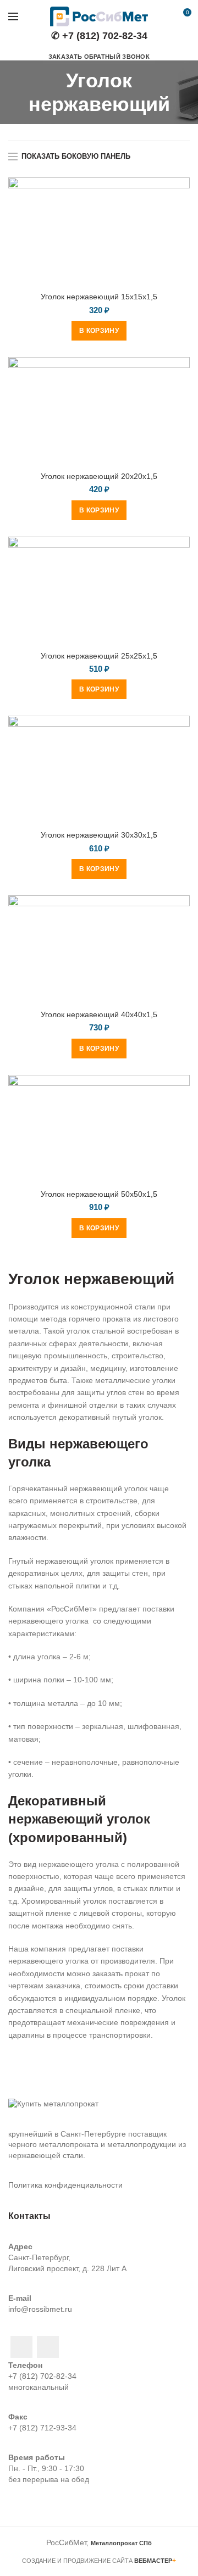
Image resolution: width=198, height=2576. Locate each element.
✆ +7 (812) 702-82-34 (99, 36)
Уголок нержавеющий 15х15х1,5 (99, 297)
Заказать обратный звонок (99, 57)
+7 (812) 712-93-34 (42, 2428)
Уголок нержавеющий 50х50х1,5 (99, 1194)
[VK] (48, 2347)
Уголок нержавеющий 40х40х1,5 (99, 1014)
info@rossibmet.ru (40, 2309)
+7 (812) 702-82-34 (42, 2376)
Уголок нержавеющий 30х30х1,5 (99, 835)
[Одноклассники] (21, 2347)
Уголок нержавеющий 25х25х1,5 (99, 656)
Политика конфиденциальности (65, 2185)
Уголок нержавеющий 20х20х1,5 (99, 476)
